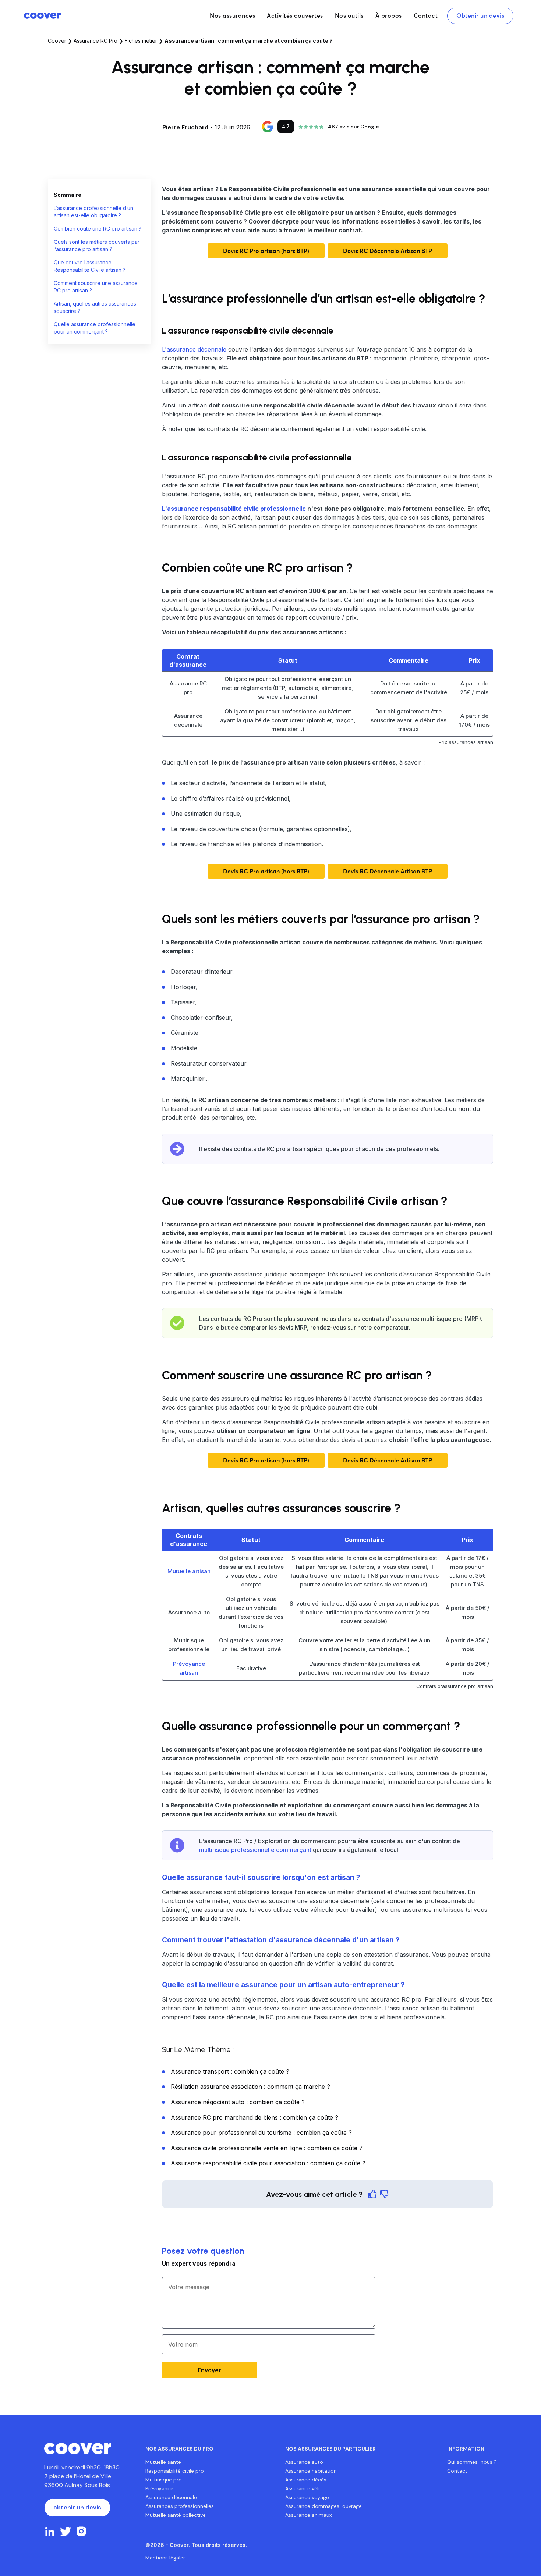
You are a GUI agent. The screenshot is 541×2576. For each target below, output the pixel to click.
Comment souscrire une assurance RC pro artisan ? (96, 287)
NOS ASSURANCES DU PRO (179, 2449)
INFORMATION (466, 2449)
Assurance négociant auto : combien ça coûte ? (238, 2102)
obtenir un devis (77, 2507)
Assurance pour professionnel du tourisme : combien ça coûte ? (261, 2133)
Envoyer (209, 2370)
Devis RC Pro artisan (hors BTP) (266, 251)
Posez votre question (203, 2251)
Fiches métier (141, 41)
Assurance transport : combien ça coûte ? (230, 2071)
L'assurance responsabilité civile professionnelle (234, 509)
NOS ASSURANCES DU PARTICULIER (330, 2449)
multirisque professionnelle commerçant (255, 1850)
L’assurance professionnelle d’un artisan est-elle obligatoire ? (93, 212)
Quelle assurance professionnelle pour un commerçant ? (95, 328)
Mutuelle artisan (189, 1571)
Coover (57, 41)
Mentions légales (166, 2558)
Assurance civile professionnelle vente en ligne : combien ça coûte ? (267, 2148)
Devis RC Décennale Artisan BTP (388, 251)
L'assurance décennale (194, 349)
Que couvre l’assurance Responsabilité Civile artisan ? (90, 266)
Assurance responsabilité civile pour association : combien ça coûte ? (268, 2163)
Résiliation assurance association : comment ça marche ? (250, 2087)
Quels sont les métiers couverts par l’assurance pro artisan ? (97, 245)
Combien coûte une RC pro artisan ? (98, 229)
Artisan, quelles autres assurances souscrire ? (95, 307)
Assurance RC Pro (96, 41)
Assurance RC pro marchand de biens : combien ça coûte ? (254, 2117)
